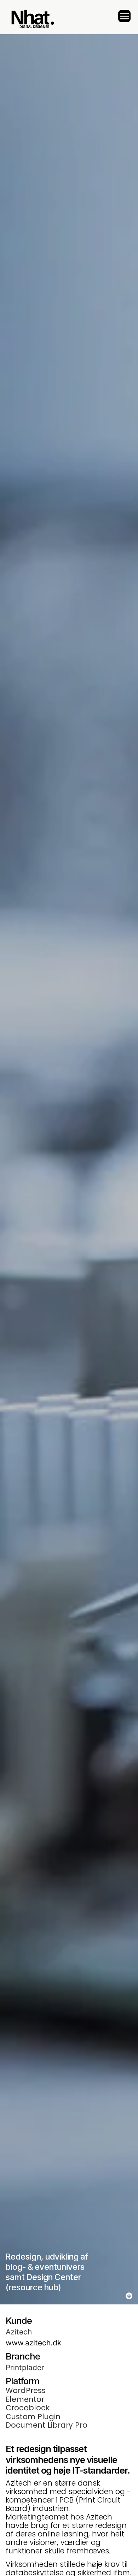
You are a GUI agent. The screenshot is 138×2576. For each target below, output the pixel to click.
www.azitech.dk (33, 2343)
